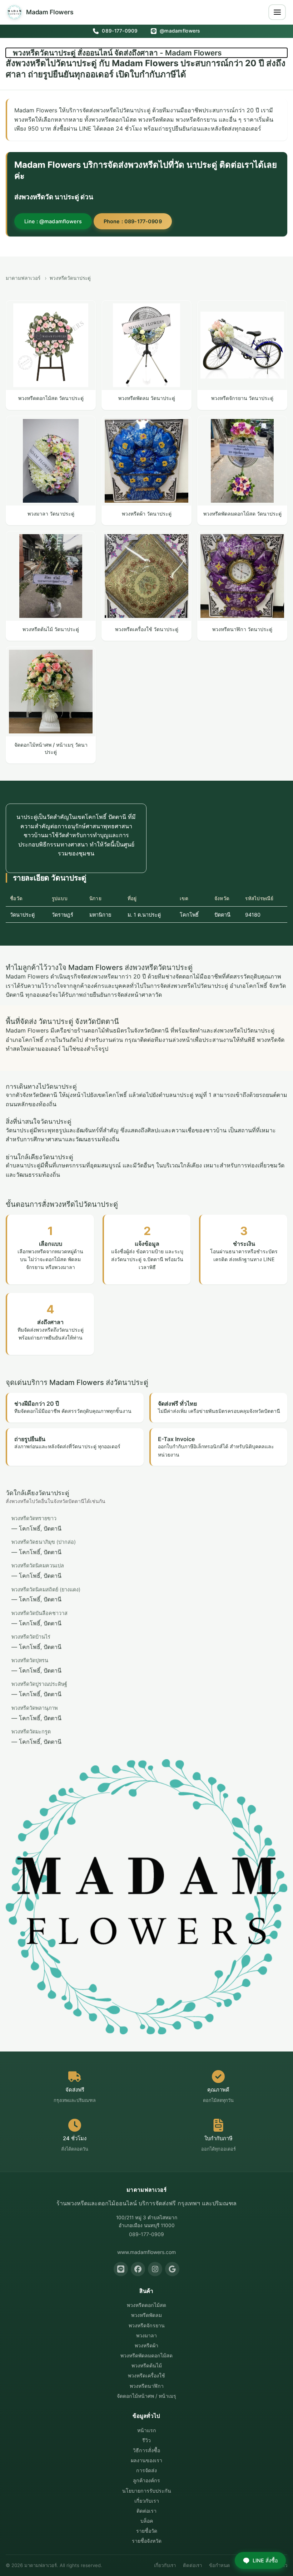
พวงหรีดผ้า (146, 2345)
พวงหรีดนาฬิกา (147, 2386)
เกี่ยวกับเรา (147, 2501)
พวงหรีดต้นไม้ (147, 2365)
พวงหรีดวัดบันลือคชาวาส (39, 1613)
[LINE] (121, 2269)
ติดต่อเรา (146, 2511)
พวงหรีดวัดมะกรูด (31, 1731)
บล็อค (147, 2521)
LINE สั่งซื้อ (265, 2560)
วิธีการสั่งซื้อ (146, 2450)
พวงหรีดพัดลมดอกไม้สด (146, 2355)
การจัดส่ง (146, 2470)
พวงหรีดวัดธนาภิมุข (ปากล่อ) (44, 1542)
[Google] (172, 2269)
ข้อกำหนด (220, 2565)
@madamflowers (179, 31)
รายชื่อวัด (147, 2531)
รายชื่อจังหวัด (147, 2541)
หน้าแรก (147, 2430)
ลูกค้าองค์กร (146, 2480)
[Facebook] (138, 2269)
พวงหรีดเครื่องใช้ (146, 2375)
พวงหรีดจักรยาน (147, 2325)
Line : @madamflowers (53, 221)
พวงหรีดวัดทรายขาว (34, 1518)
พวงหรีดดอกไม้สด (146, 2305)
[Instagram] (155, 2269)
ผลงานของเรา (146, 2460)
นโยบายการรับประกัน (147, 2491)
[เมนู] (277, 12)
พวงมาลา (146, 2335)
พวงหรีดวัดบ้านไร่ (31, 1637)
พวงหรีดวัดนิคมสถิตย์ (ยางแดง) (46, 1589)
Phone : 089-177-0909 (133, 221)
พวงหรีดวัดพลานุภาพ (34, 1708)
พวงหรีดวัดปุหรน (30, 1660)
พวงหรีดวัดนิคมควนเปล (38, 1565)
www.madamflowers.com (146, 2252)
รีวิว (146, 2440)
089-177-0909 (119, 31)
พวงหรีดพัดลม (146, 2315)
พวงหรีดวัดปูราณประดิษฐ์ (39, 1684)
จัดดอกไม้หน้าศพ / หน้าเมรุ (146, 2396)
